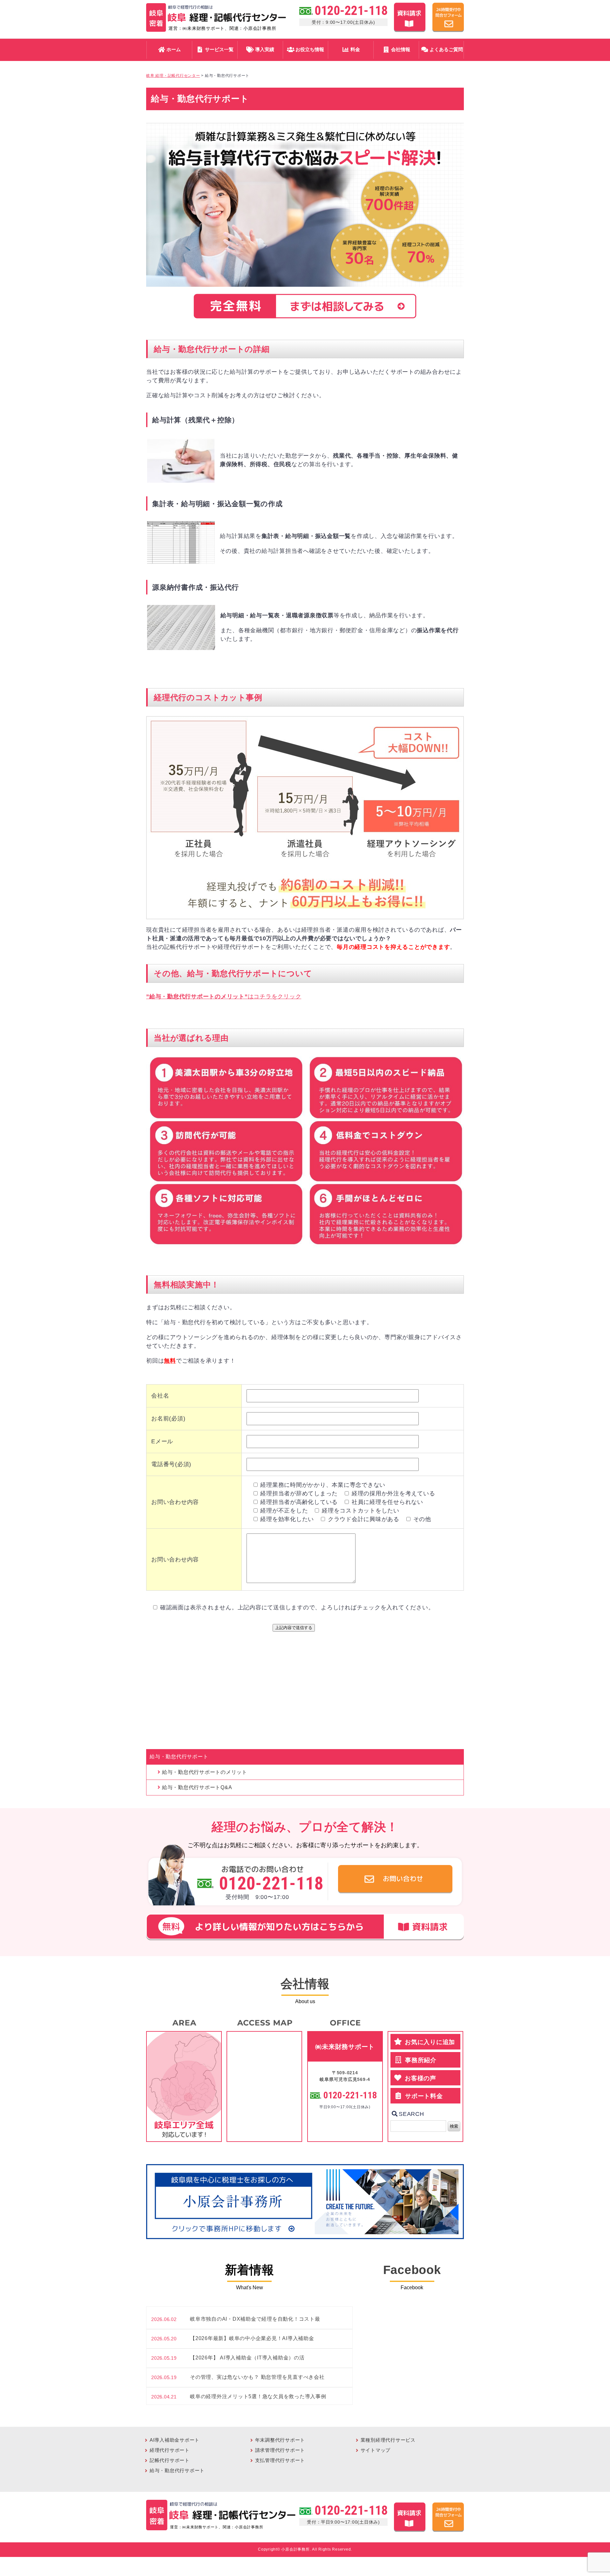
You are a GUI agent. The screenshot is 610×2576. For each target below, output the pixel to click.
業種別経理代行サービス (388, 2440)
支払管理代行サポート (280, 2460)
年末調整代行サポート (280, 2440)
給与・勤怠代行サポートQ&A (197, 1787)
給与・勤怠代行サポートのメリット (205, 1772)
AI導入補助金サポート (175, 2440)
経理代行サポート (170, 2450)
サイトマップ (376, 2450)
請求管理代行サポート (280, 2450)
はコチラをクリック (224, 996)
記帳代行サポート (170, 2460)
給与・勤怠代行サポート (177, 2470)
